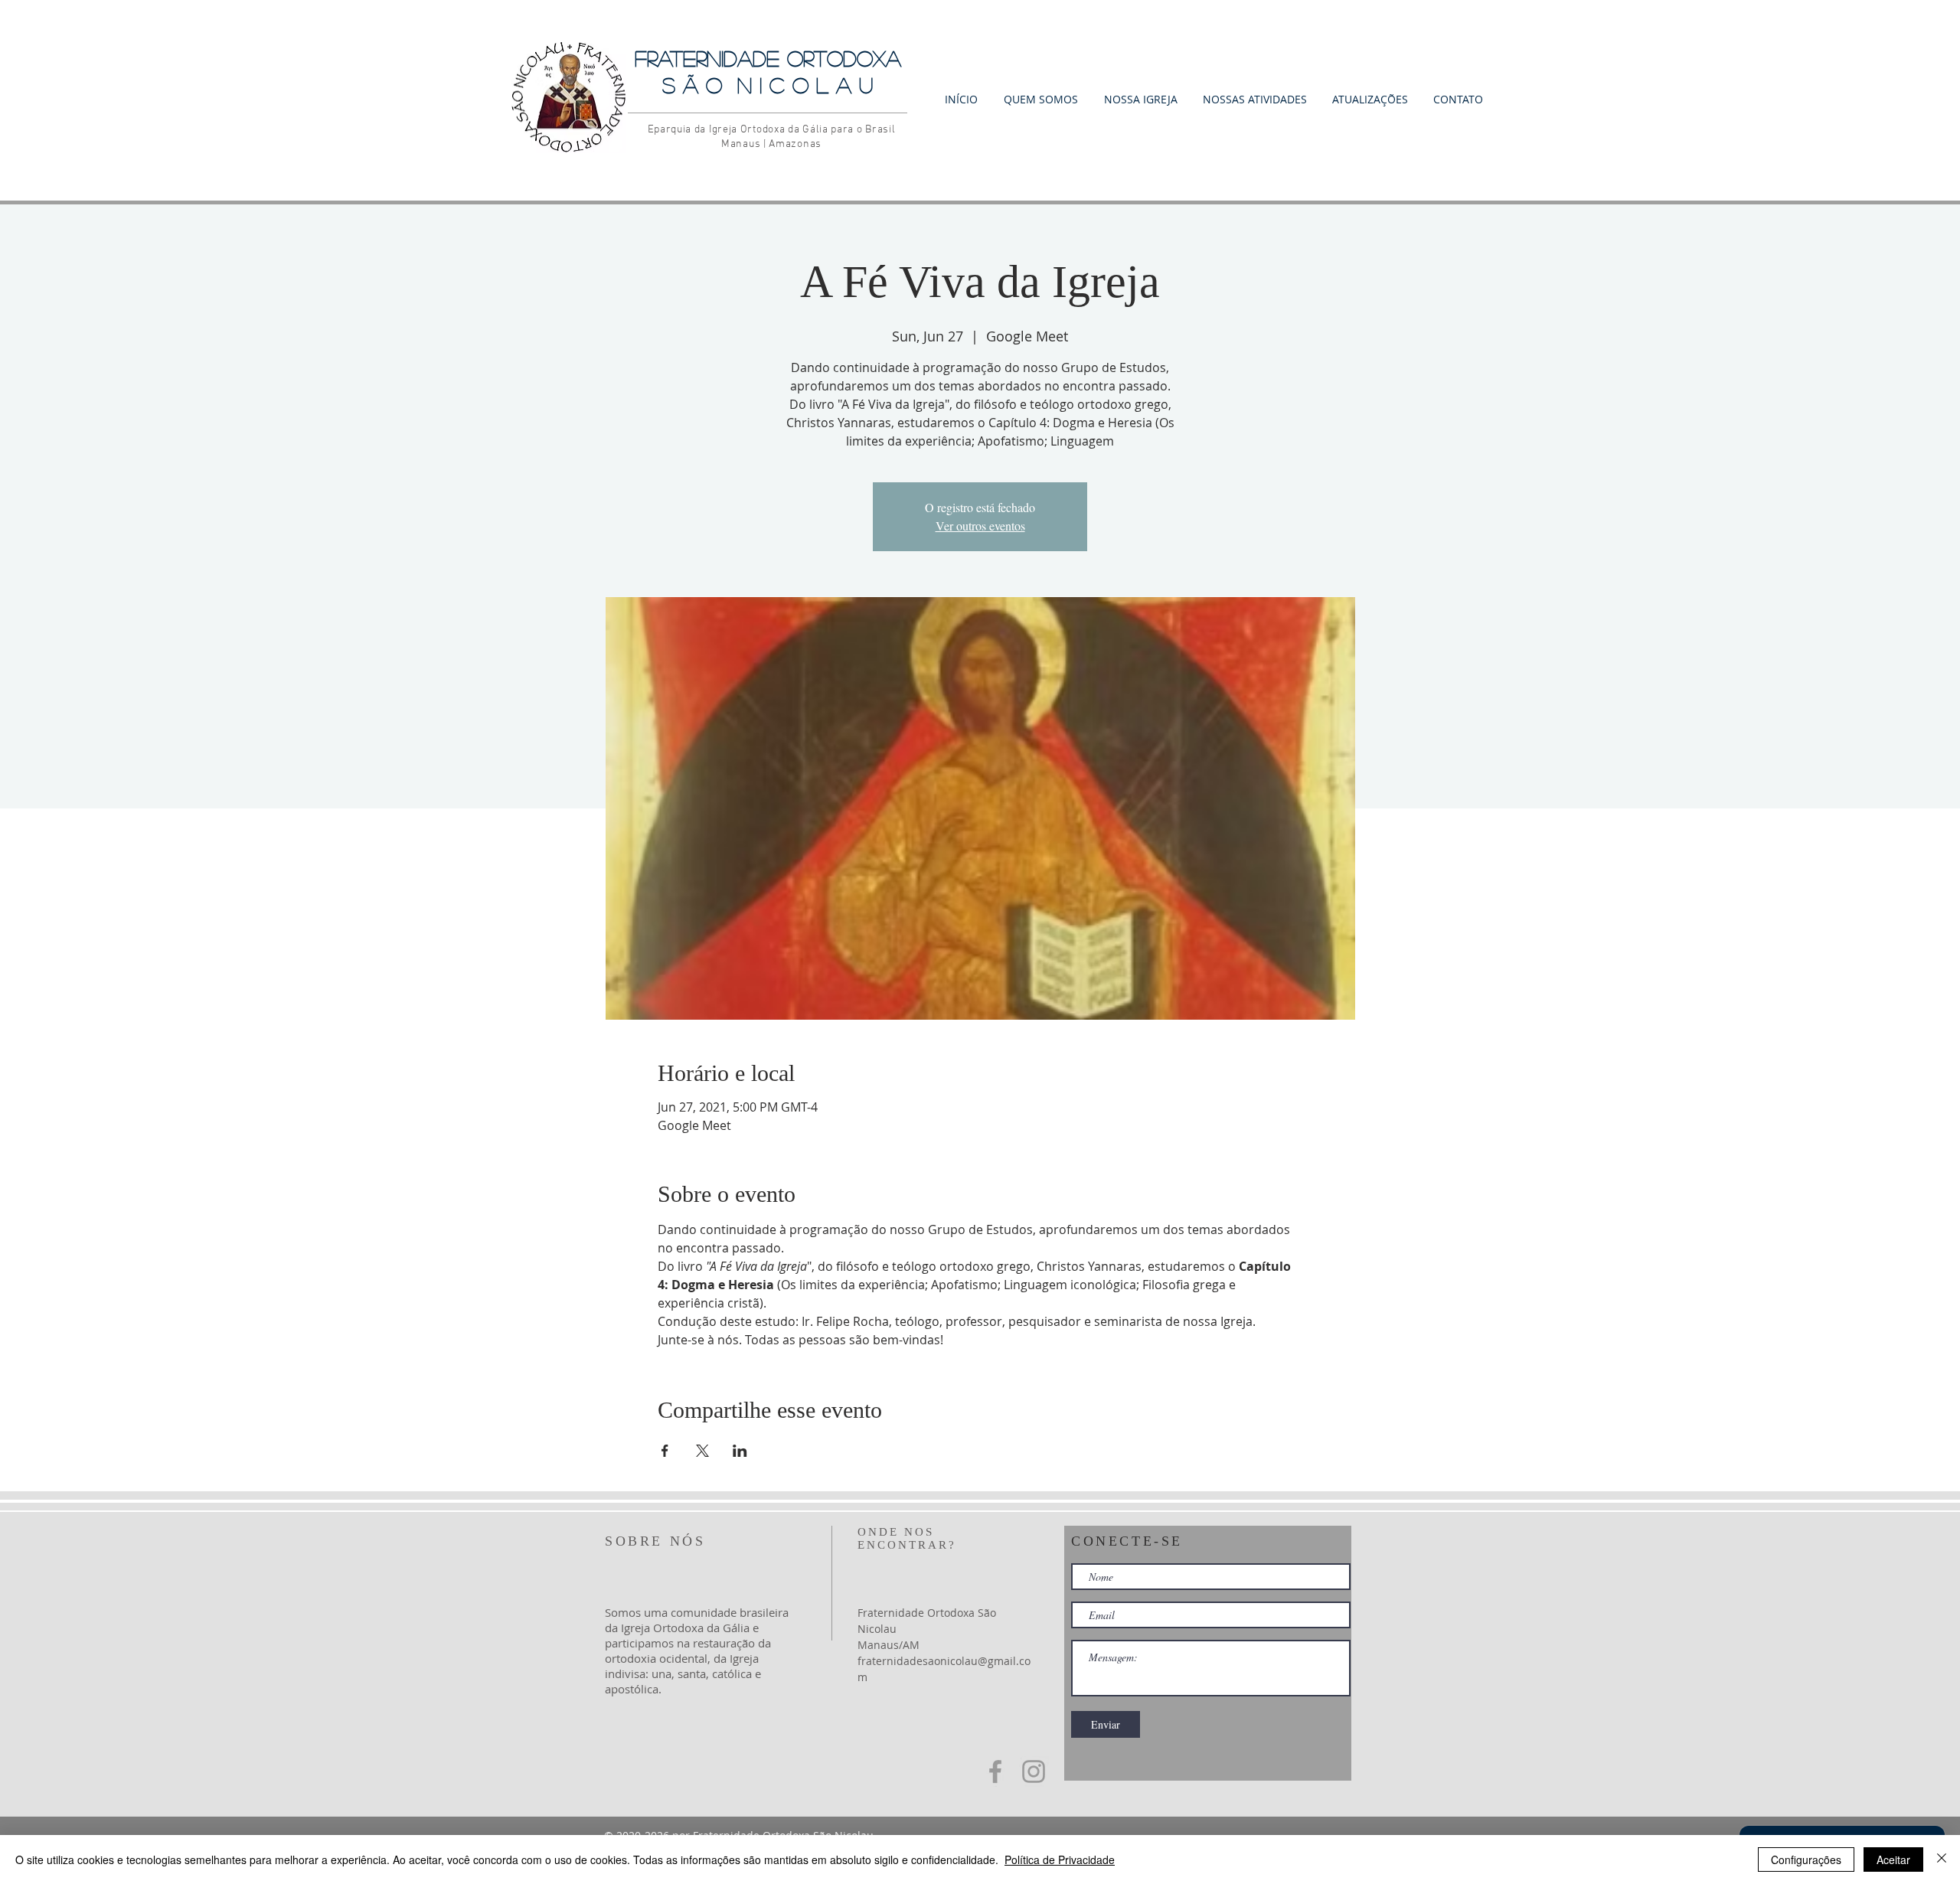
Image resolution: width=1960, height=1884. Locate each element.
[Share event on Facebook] (665, 1451)
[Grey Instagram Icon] (1034, 1771)
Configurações (1806, 1860)
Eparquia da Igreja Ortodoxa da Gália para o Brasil (772, 130)
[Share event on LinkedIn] (740, 1451)
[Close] (1942, 1860)
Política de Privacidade (1060, 1860)
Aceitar (1893, 1860)
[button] (1041, 98)
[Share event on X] (702, 1451)
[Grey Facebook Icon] (995, 1771)
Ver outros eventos (980, 526)
